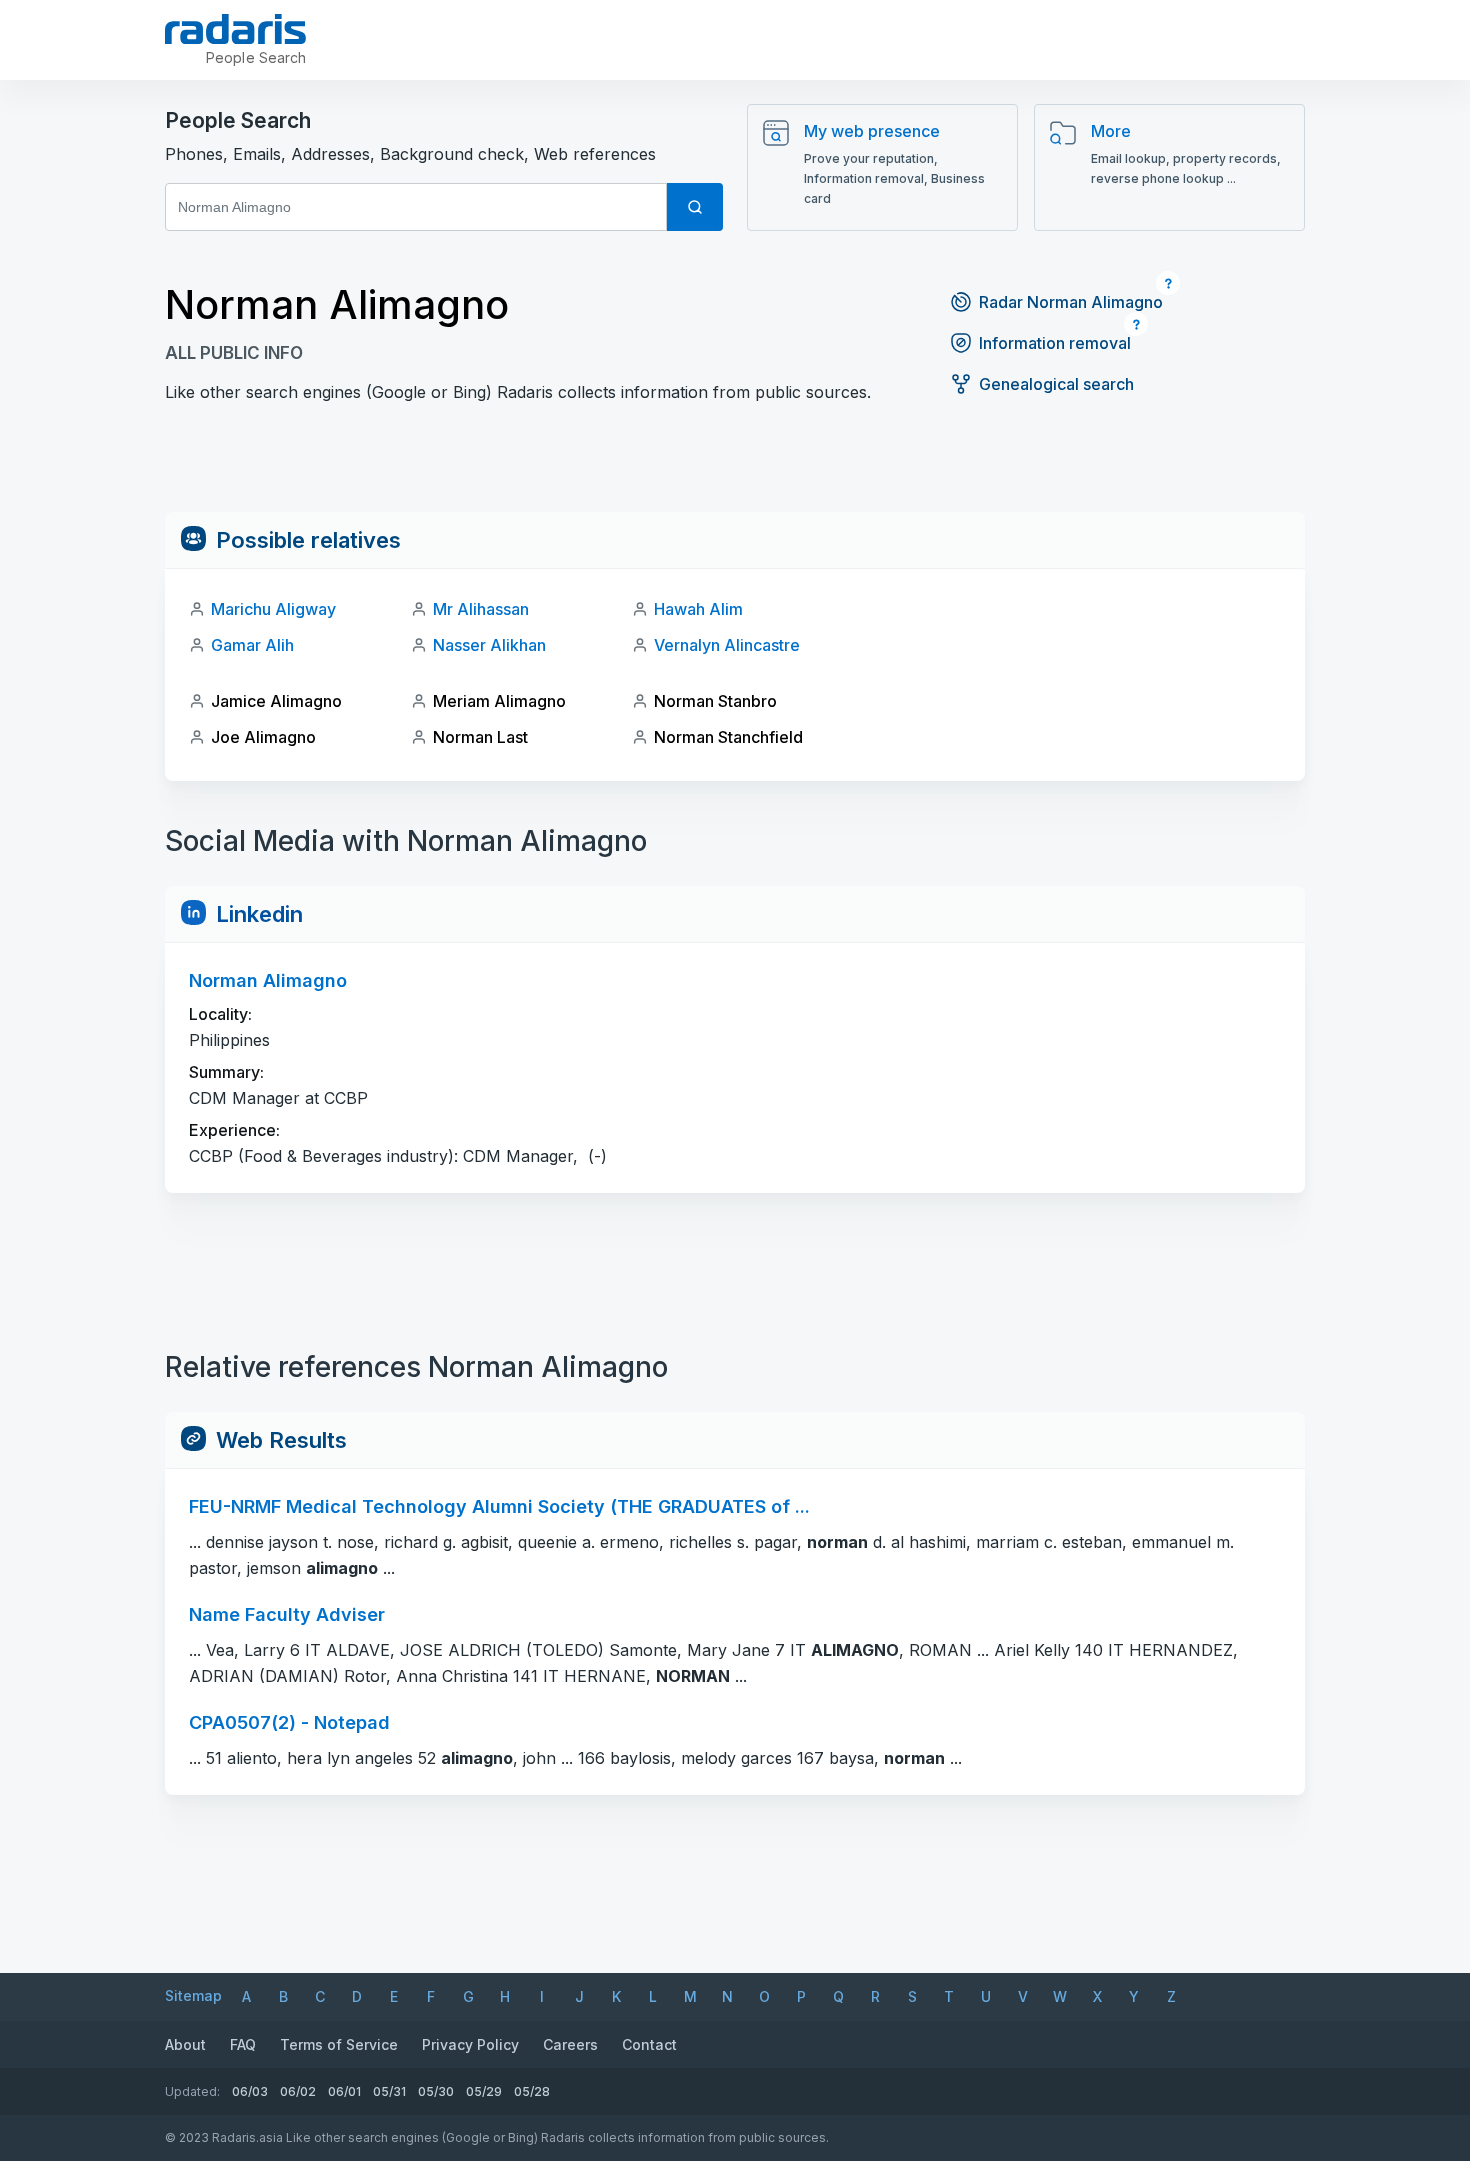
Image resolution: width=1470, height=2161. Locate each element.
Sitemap (193, 1995)
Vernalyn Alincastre (727, 645)
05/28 (532, 2091)
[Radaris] (235, 29)
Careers (570, 2044)
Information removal (1055, 343)
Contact (649, 2044)
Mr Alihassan (481, 609)
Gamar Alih (252, 645)
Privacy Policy (470, 2044)
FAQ (243, 2044)
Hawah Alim (698, 609)
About (185, 2044)
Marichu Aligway (273, 609)
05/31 (389, 2091)
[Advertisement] (735, 467)
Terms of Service (339, 2044)
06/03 (250, 2091)
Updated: (192, 2091)
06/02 (298, 2091)
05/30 (436, 2091)
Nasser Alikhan (489, 645)
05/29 (484, 2091)
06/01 (344, 2091)
